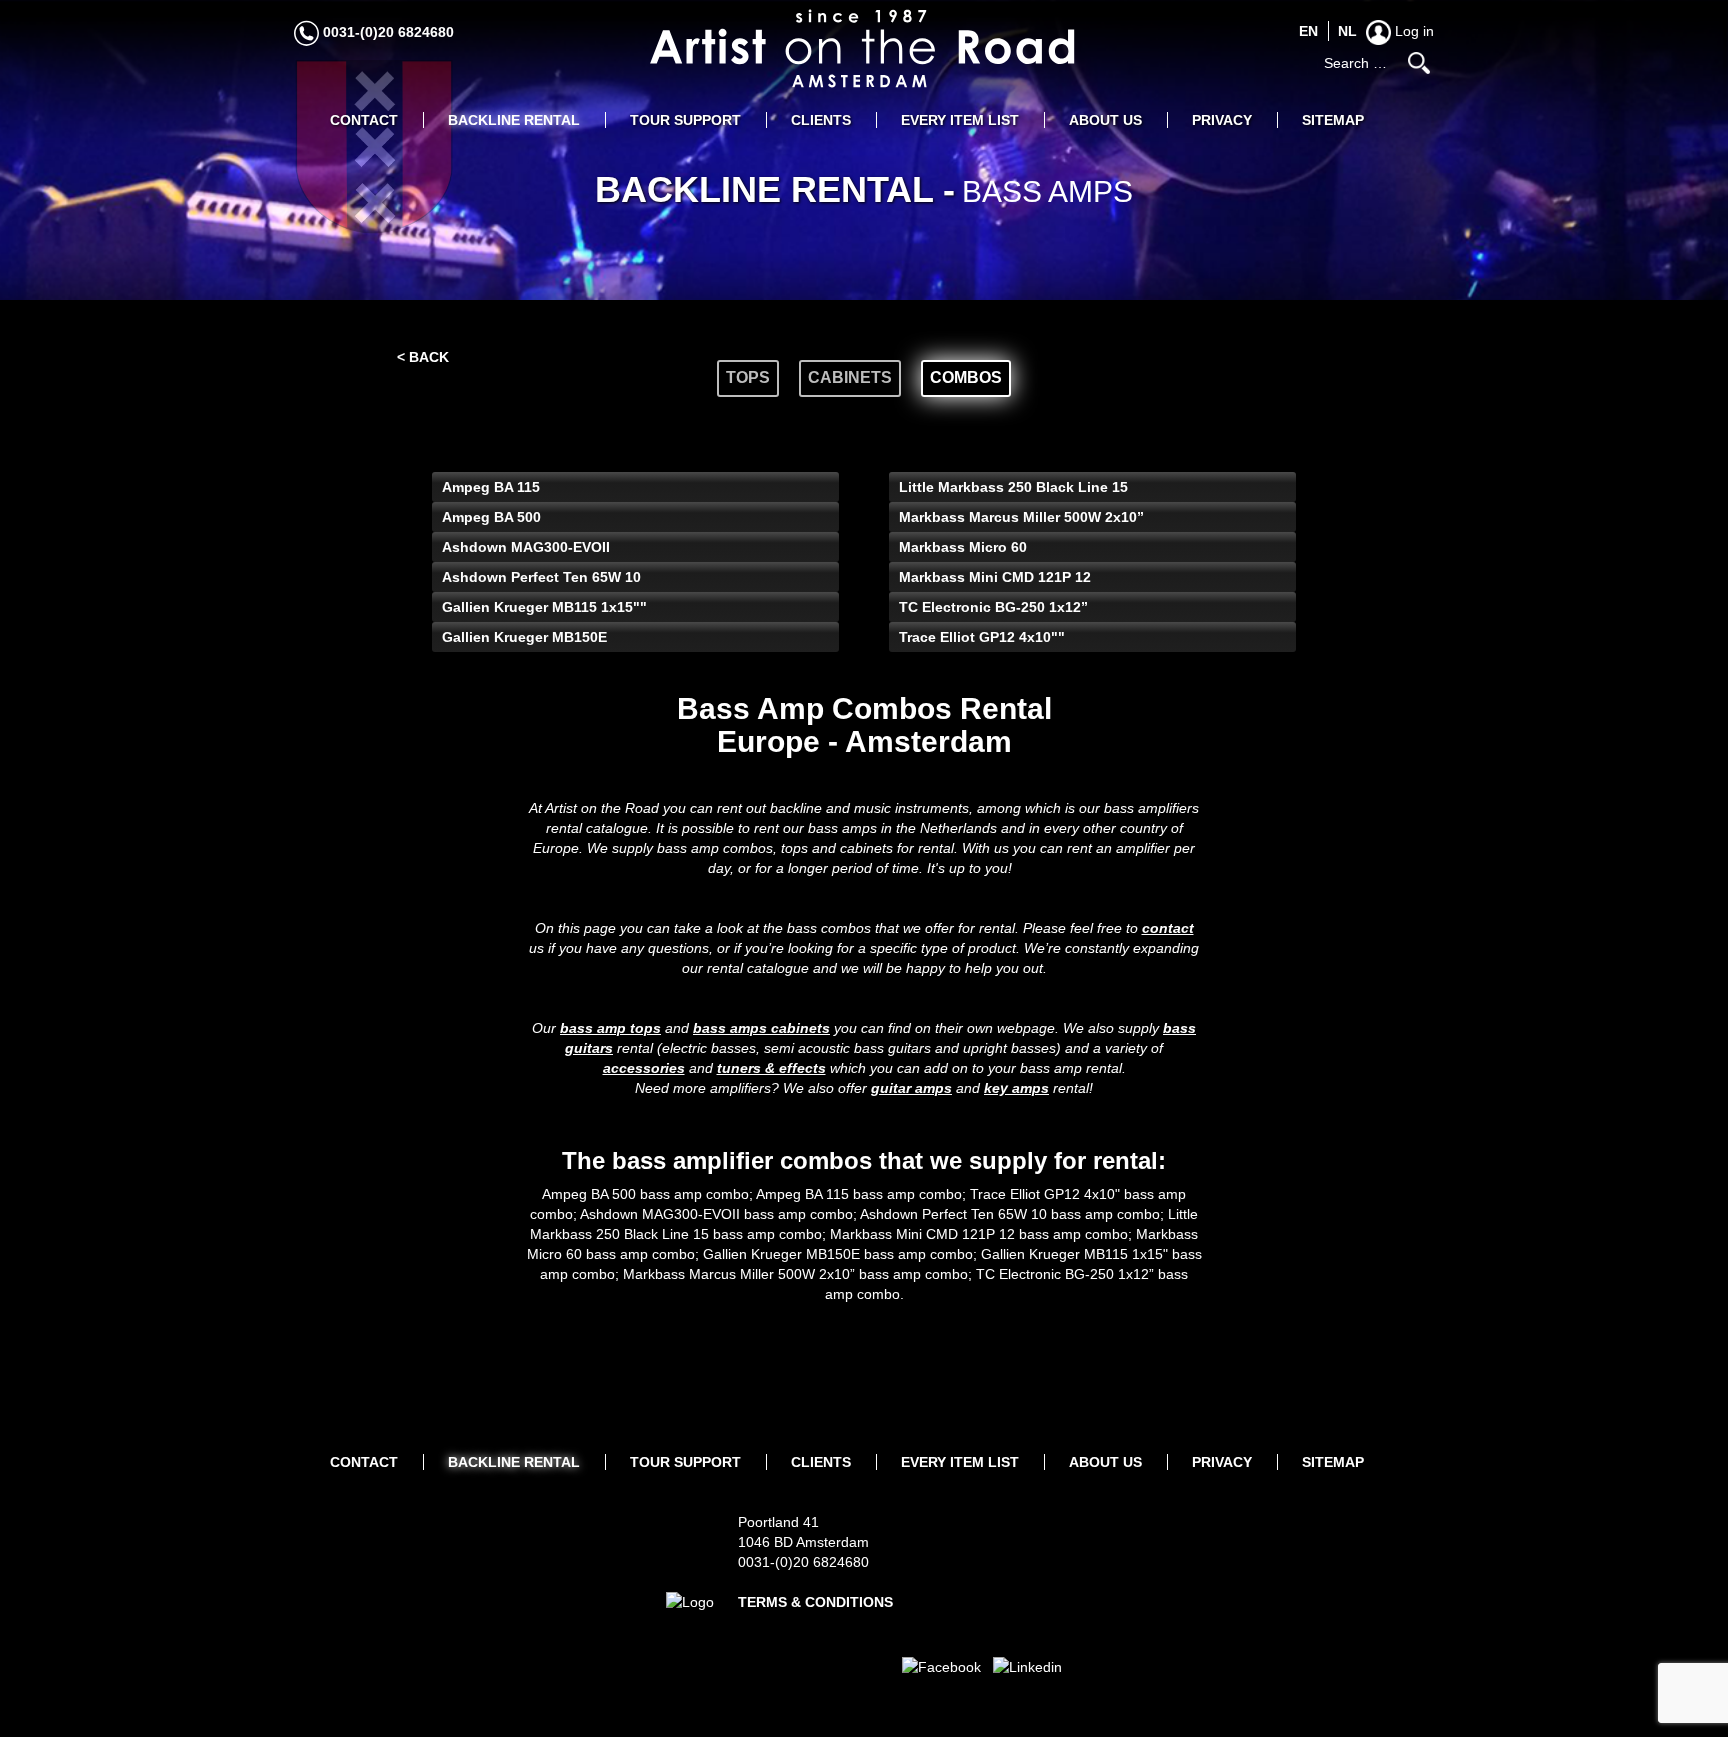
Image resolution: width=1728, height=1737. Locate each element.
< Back (423, 357)
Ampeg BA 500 (491, 517)
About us (1105, 120)
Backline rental (514, 120)
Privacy (1222, 120)
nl (1347, 31)
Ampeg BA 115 (491, 487)
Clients (821, 120)
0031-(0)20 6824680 (386, 32)
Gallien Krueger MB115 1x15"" (544, 607)
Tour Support (685, 120)
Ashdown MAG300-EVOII (526, 547)
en (1308, 31)
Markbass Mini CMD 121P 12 (995, 577)
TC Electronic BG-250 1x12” (993, 607)
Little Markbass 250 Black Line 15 (1013, 487)
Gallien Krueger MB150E (524, 637)
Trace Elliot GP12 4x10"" (982, 637)
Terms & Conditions (815, 1602)
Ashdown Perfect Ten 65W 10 (541, 577)
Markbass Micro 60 (963, 547)
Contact (364, 120)
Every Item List (960, 120)
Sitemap (1333, 120)
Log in (1412, 31)
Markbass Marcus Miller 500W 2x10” (1021, 517)
